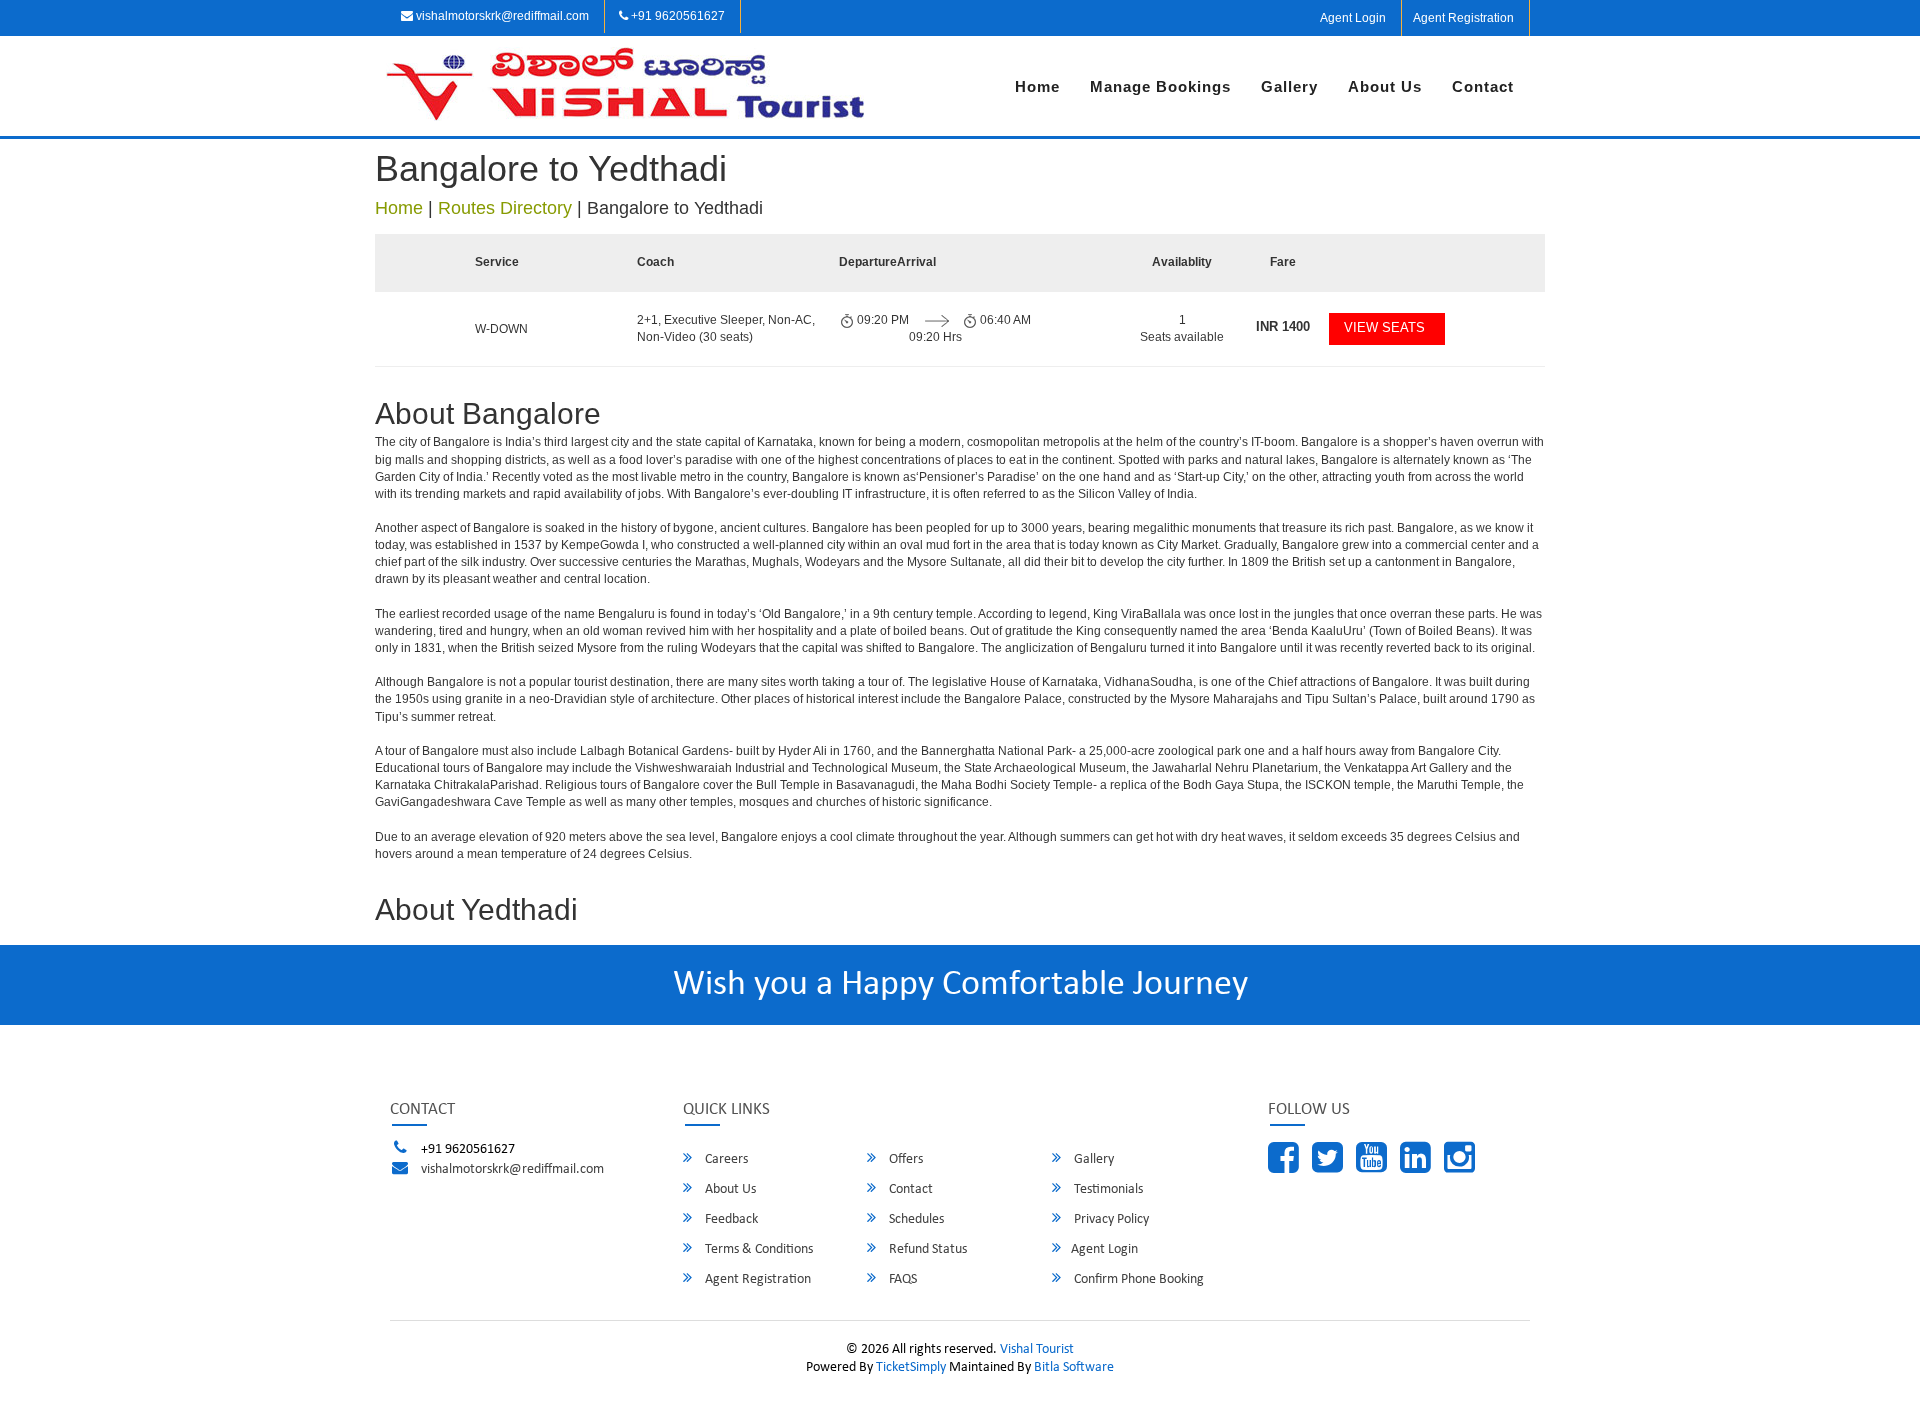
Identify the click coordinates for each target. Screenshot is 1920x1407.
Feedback (730, 1219)
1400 (1283, 326)
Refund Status (926, 1249)
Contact (1483, 86)
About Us (1385, 86)
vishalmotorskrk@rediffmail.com (501, 16)
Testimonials (1107, 1189)
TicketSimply (911, 1367)
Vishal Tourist (1037, 1349)
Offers (904, 1159)
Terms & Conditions (757, 1249)
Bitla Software (1074, 1367)
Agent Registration (1463, 18)
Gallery (1289, 86)
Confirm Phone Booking (1137, 1279)
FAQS (901, 1279)
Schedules (915, 1219)
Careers (725, 1159)
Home (1037, 86)
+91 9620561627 (676, 16)
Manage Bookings (1160, 86)
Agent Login (1353, 18)
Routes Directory (505, 208)
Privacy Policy (1110, 1219)
